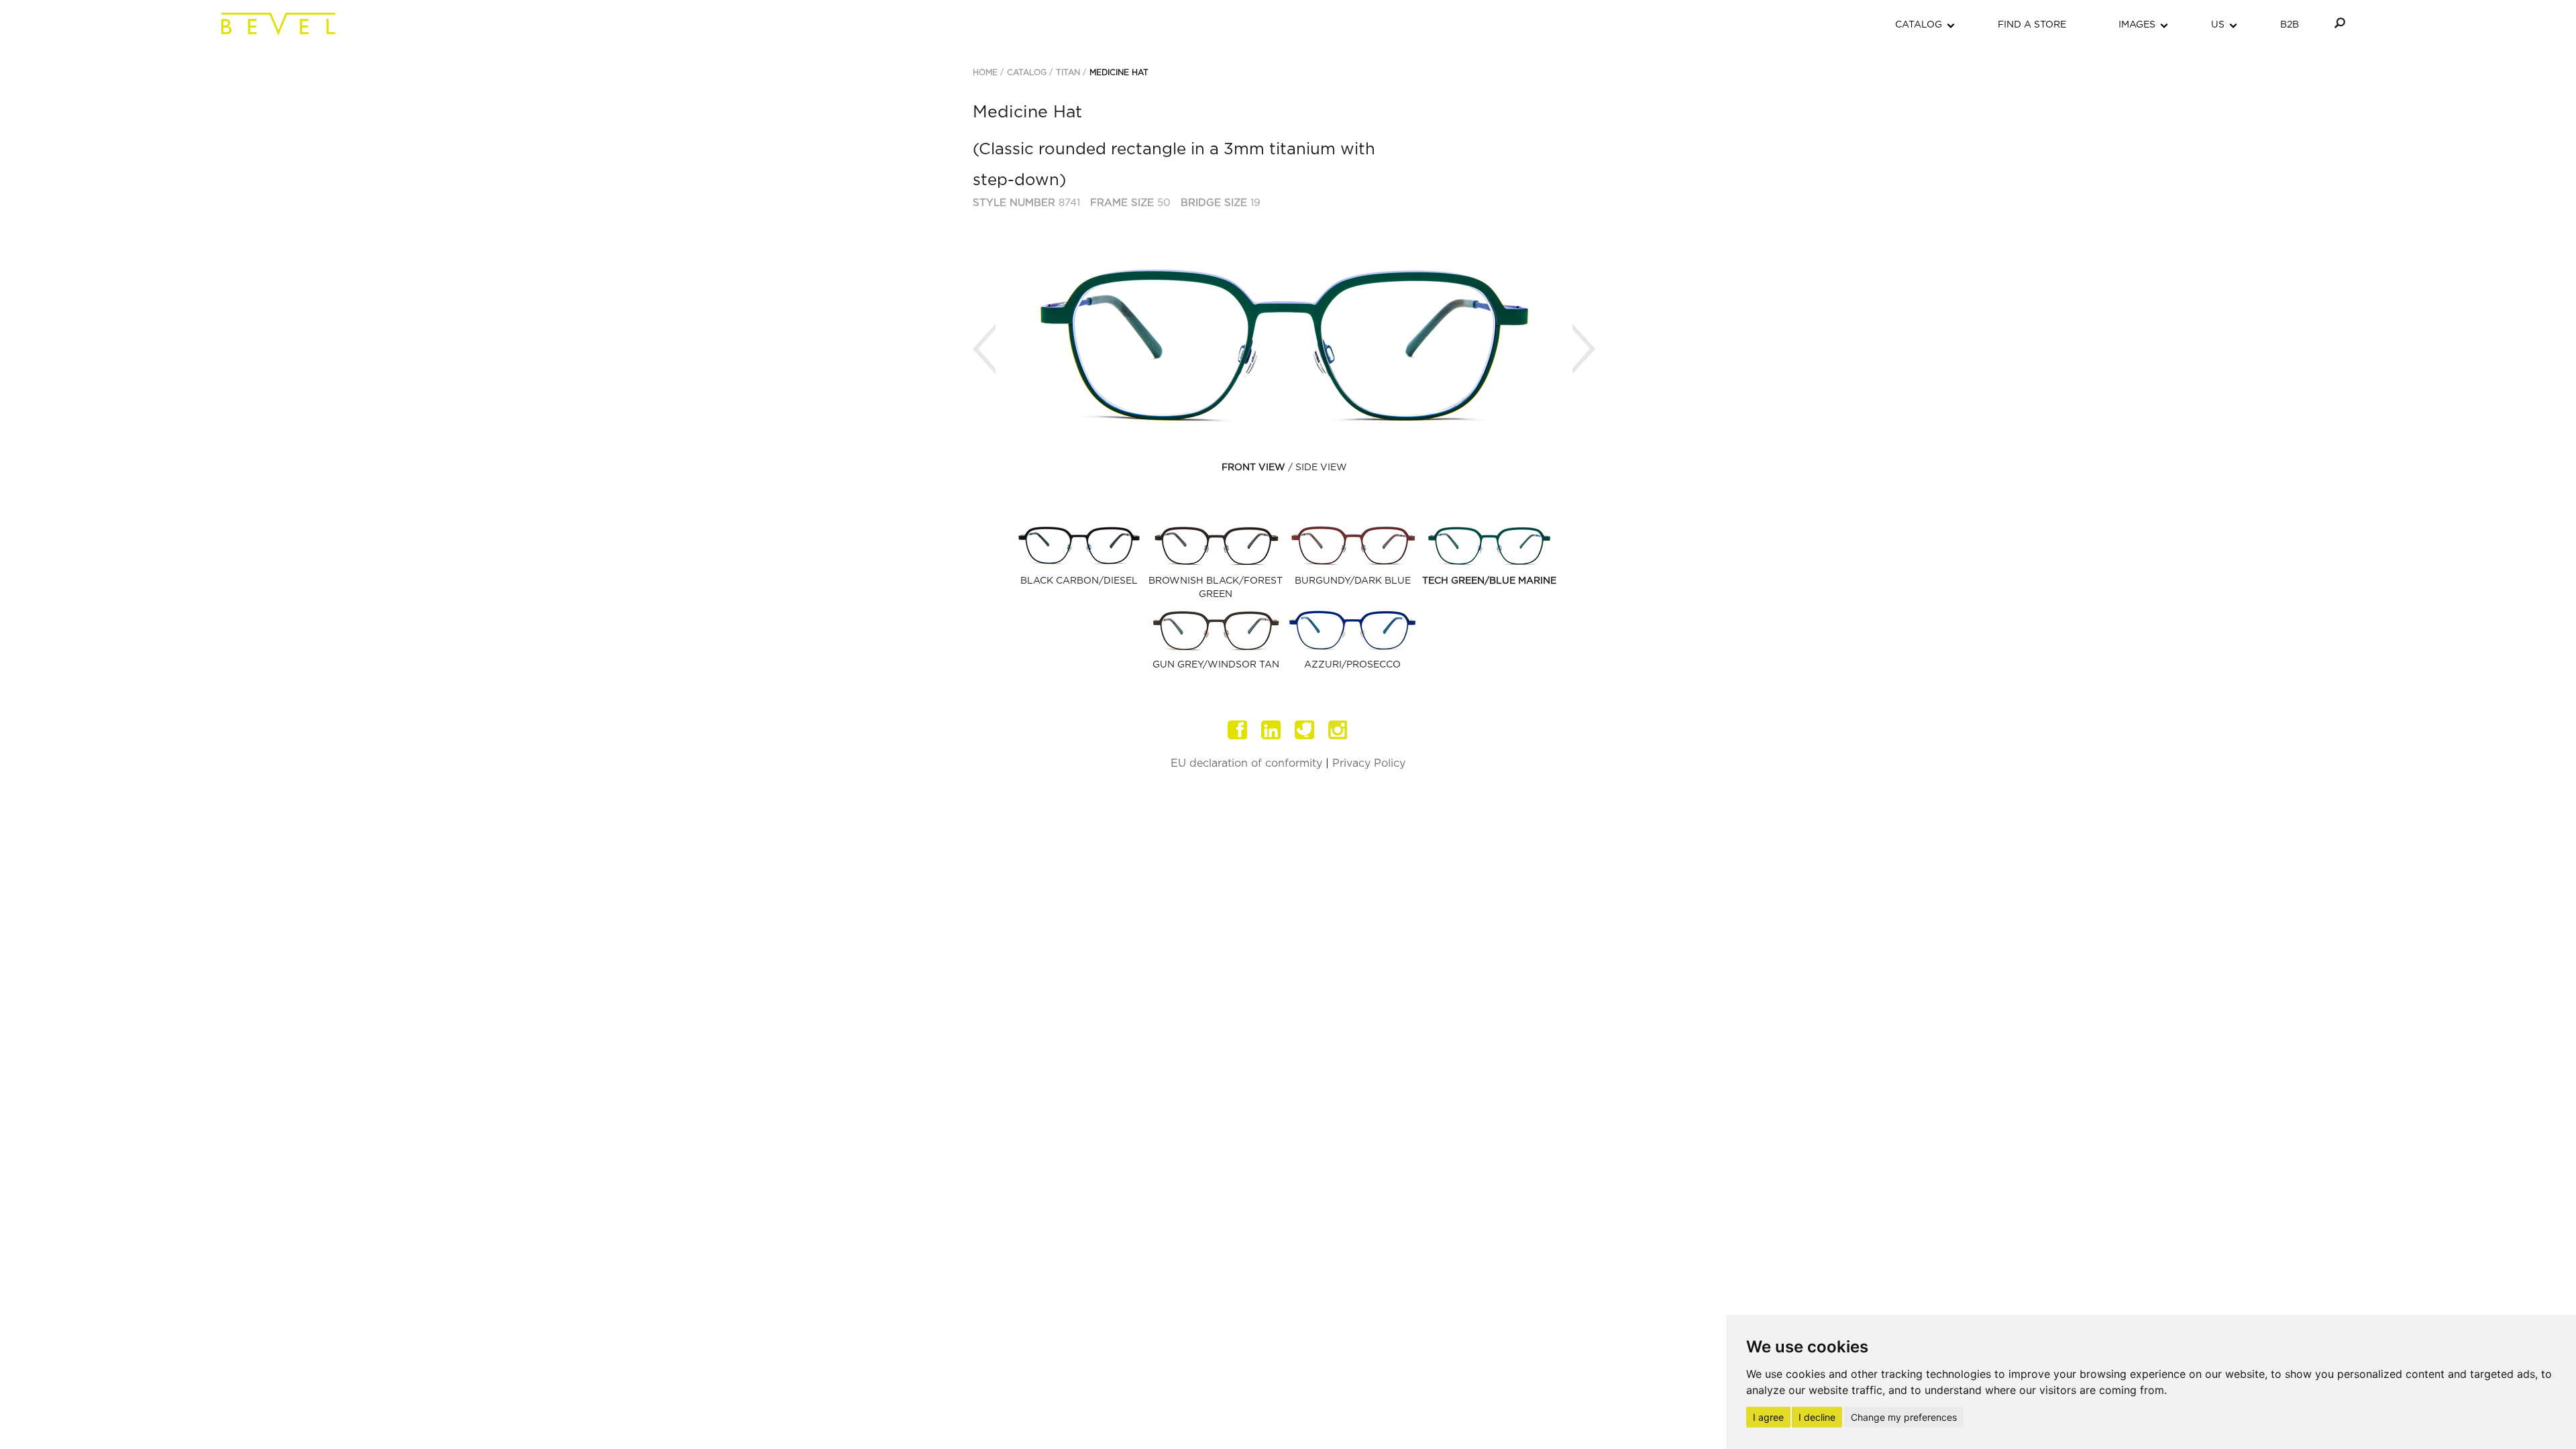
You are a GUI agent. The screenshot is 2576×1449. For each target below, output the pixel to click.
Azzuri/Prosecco (1352, 665)
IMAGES (2137, 25)
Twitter (1305, 730)
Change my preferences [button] (1904, 1417)
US (2218, 25)
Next (1584, 349)
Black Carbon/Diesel (1079, 581)
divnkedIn (1271, 730)
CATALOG (1919, 25)
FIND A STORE (2032, 25)
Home (985, 72)
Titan (1068, 72)
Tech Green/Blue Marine (1489, 581)
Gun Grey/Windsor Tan (1216, 665)
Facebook (1238, 730)
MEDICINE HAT (1119, 72)
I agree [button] (1768, 1417)
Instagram (1338, 730)
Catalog (1027, 72)
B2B (2290, 25)
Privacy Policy (1369, 763)
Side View (1321, 468)
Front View (1253, 468)
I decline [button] (1817, 1417)
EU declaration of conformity (1246, 763)
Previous (984, 349)
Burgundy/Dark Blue (1353, 581)
